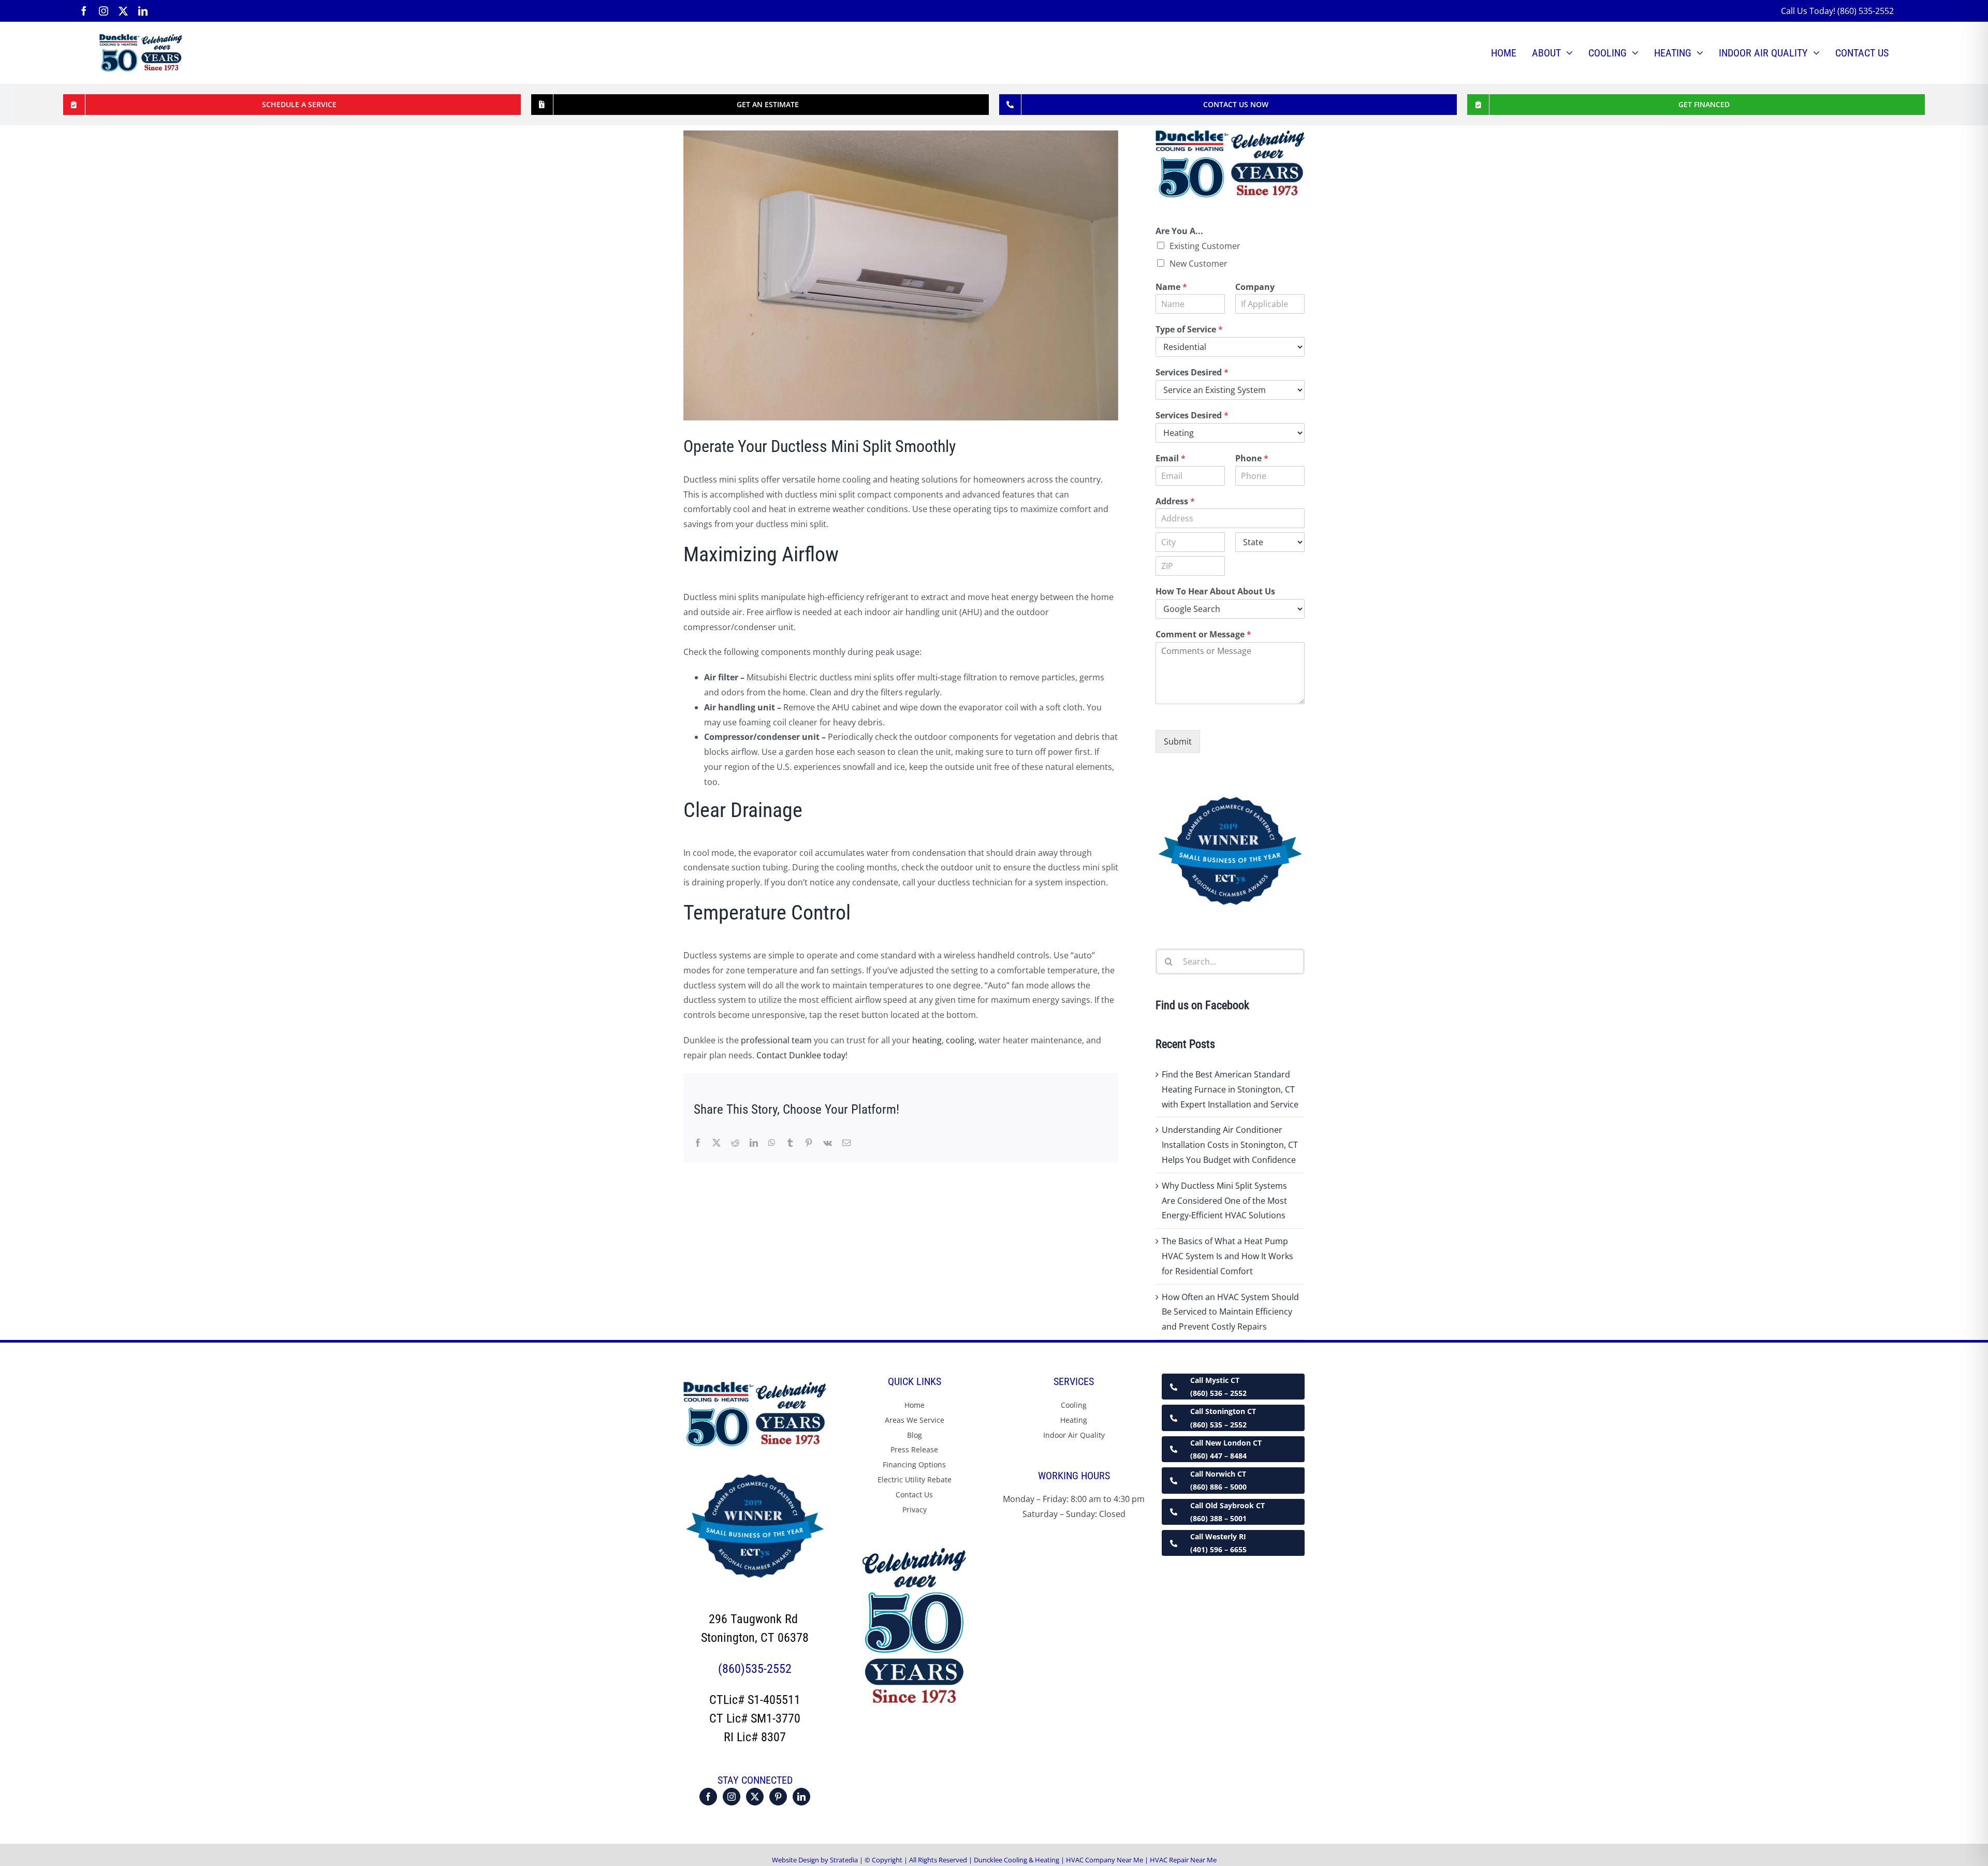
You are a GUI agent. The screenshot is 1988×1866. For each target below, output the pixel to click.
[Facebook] (708, 1797)
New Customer (1198, 264)
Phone (1252, 458)
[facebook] (84, 11)
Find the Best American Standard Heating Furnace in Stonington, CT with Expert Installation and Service (1230, 1089)
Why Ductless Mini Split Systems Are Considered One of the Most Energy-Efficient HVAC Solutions (1224, 1201)
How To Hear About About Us (1215, 592)
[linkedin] (143, 11)
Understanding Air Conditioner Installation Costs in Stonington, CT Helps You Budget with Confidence (1230, 1145)
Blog (915, 1435)
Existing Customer (1205, 246)
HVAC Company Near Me (1105, 1860)
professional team (776, 1040)
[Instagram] (732, 1797)
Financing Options (914, 1464)
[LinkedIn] (801, 1797)
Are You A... (1179, 231)
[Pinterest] (778, 1797)
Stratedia (845, 1860)
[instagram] (104, 11)
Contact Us (914, 1495)
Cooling (1074, 1405)
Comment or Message (1203, 635)
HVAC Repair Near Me (1183, 1860)
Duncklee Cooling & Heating (1017, 1860)
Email (1171, 458)
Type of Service (1189, 330)
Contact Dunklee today (801, 1055)
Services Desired (1192, 373)
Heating (1074, 1420)
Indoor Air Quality (1074, 1435)
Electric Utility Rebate (915, 1479)
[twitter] (123, 11)
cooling (960, 1040)
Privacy (915, 1510)
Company (1255, 287)
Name (1171, 287)
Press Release (914, 1449)
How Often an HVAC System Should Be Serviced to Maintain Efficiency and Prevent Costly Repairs (1230, 1312)
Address (1175, 501)
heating (927, 1040)
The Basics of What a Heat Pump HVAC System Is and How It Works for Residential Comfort (1227, 1256)
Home (915, 1405)
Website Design (795, 1860)
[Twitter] (755, 1797)
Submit (1178, 741)
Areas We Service (915, 1420)
